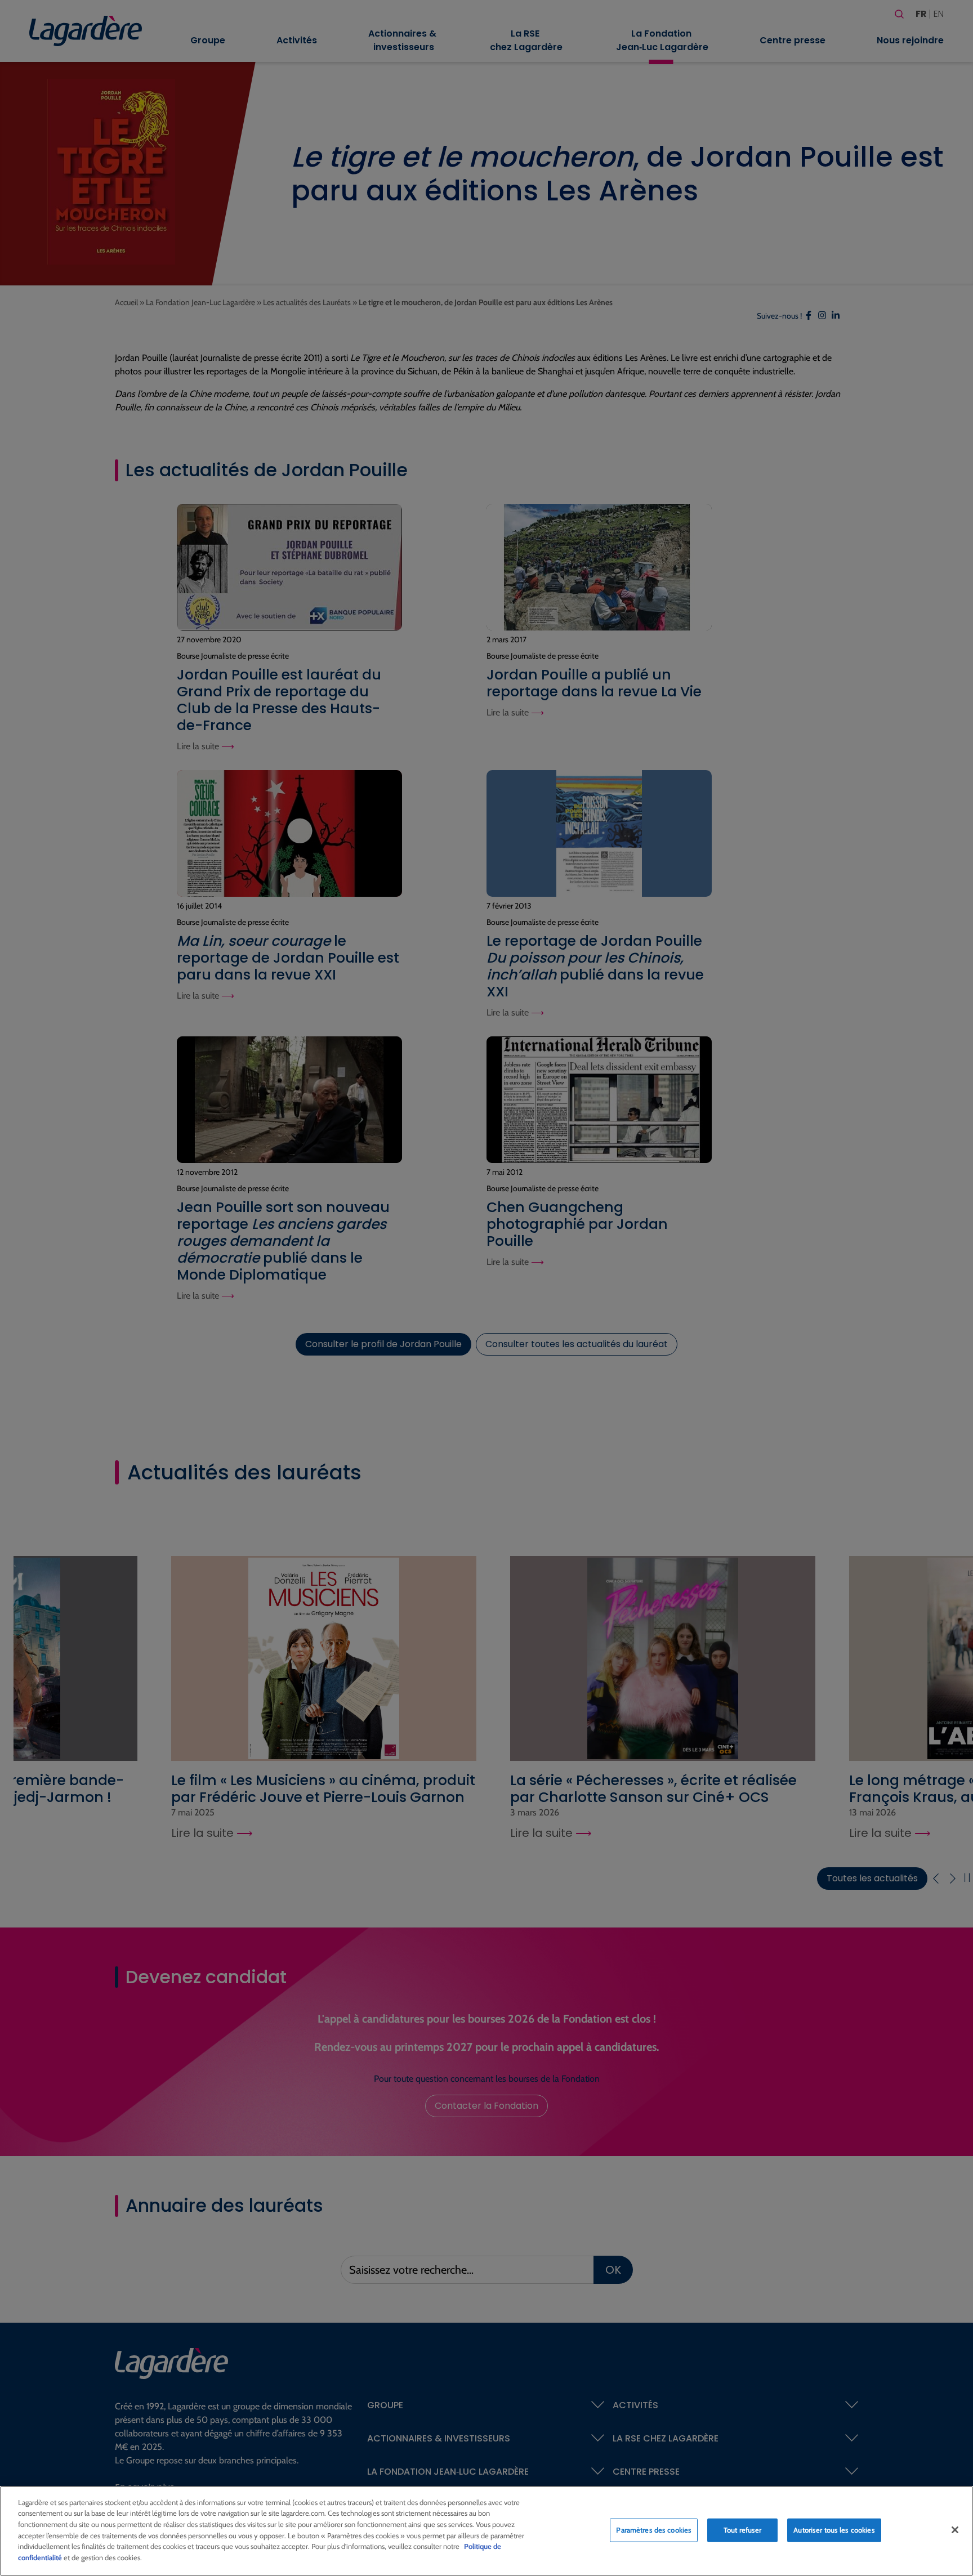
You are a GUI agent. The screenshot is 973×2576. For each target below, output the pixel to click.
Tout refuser (743, 2530)
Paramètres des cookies (654, 2530)
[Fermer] (955, 2530)
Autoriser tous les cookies (834, 2530)
